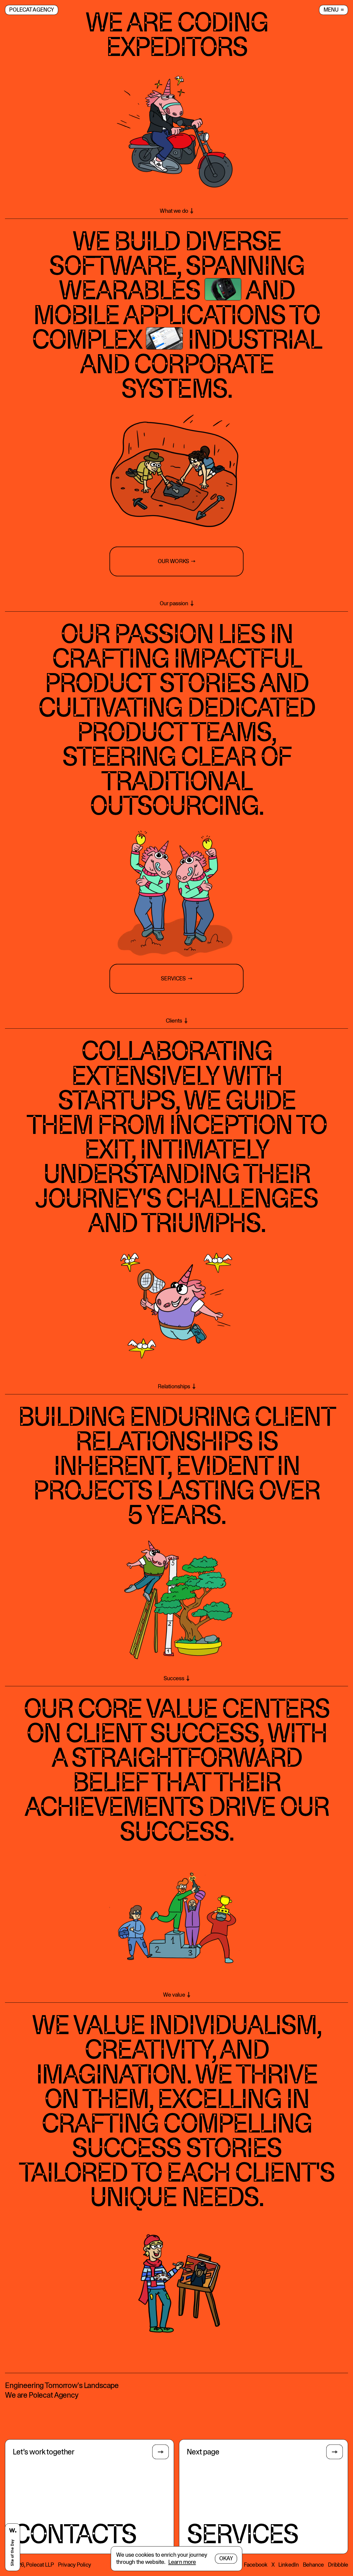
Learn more (182, 2562)
